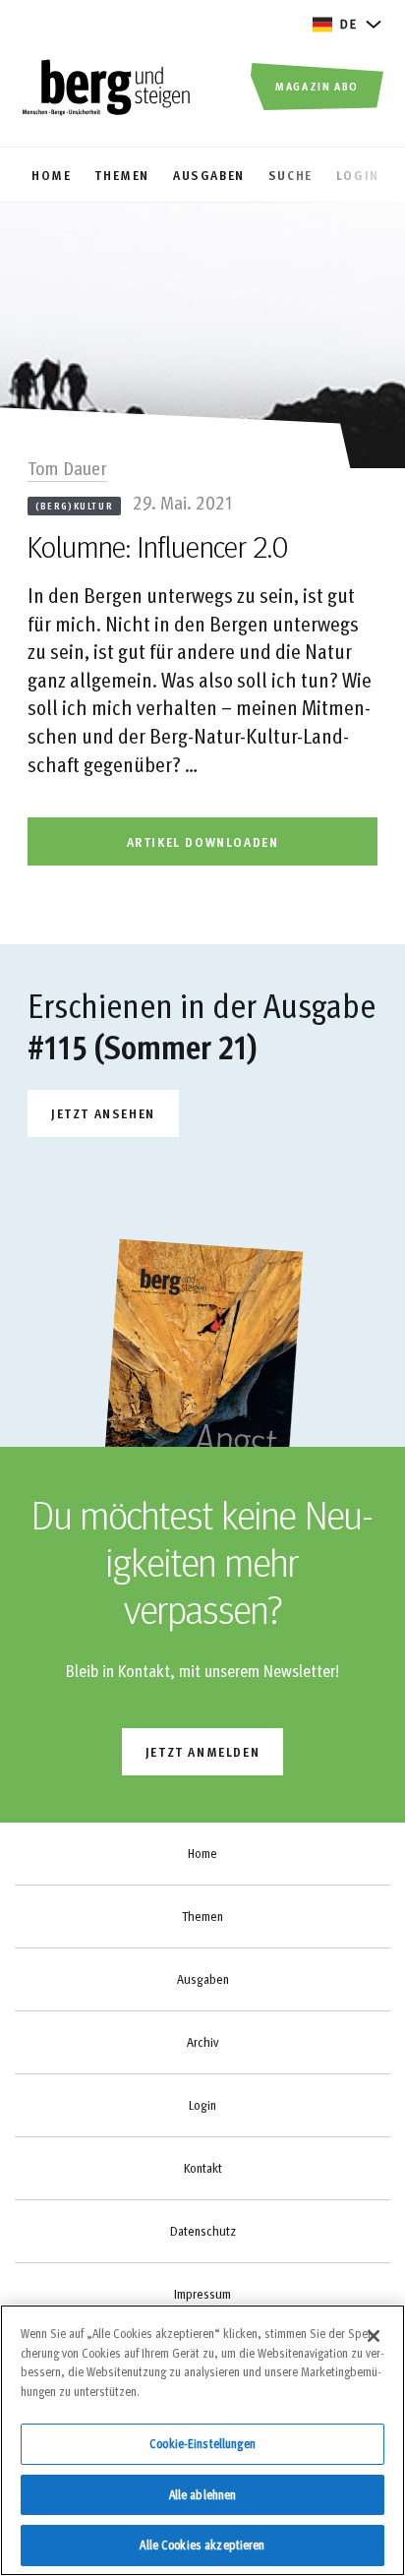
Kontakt (203, 2168)
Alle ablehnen (203, 2494)
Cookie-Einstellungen (202, 2443)
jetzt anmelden (202, 1751)
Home (202, 1853)
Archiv (202, 2042)
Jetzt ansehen (103, 1113)
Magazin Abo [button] (317, 86)
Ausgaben (203, 1979)
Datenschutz (203, 2231)
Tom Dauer (67, 467)
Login (202, 2105)
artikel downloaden (203, 841)
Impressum (202, 2294)
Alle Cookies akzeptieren (202, 2545)
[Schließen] (374, 2336)
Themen (202, 1916)
